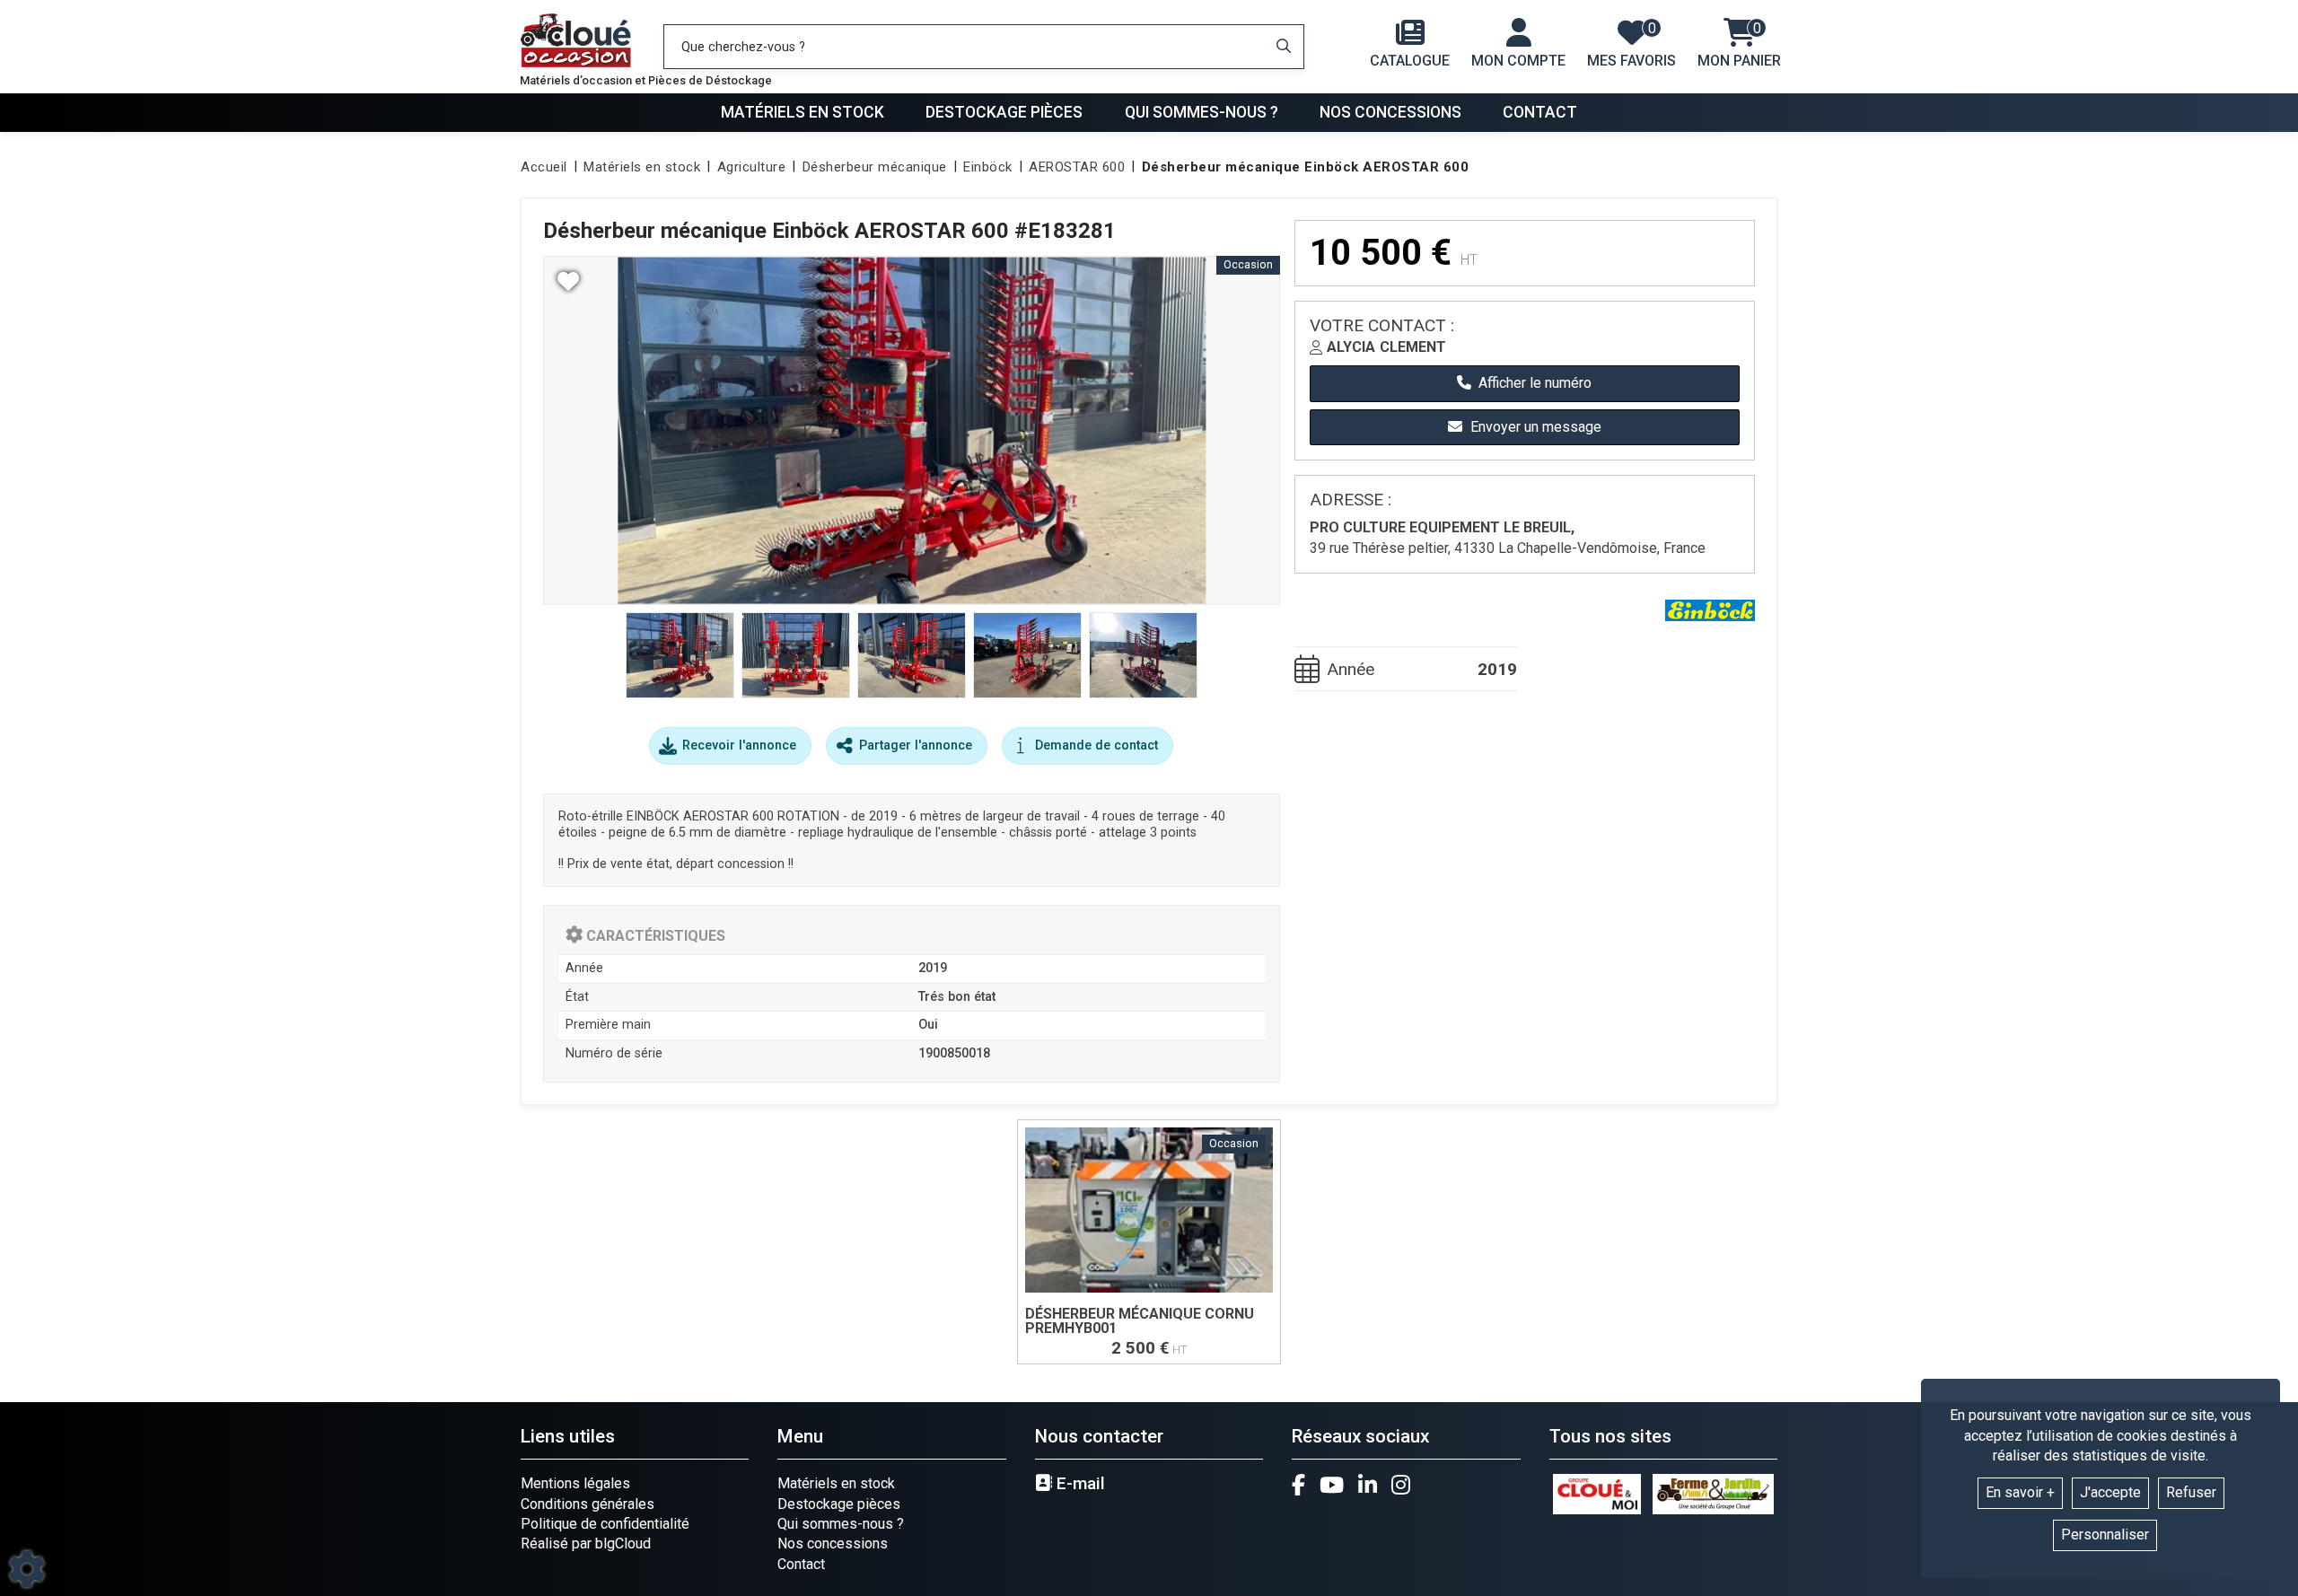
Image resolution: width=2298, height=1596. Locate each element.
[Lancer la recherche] (1284, 47)
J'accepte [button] (2110, 1492)
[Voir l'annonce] (1149, 1242)
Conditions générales (588, 1504)
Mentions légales (575, 1483)
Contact (1540, 112)
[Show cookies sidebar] (27, 1569)
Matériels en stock (803, 112)
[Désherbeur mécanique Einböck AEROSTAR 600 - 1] (912, 430)
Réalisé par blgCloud (586, 1543)
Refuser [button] (2191, 1492)
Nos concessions (1390, 112)
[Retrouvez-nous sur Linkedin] (1368, 1485)
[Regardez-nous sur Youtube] (1332, 1485)
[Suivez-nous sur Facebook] (1298, 1485)
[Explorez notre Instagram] (1401, 1485)
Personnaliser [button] (2105, 1535)
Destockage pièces (1004, 112)
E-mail (1079, 1484)
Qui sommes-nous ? (1202, 112)
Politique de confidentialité (605, 1524)
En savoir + (2020, 1492)
